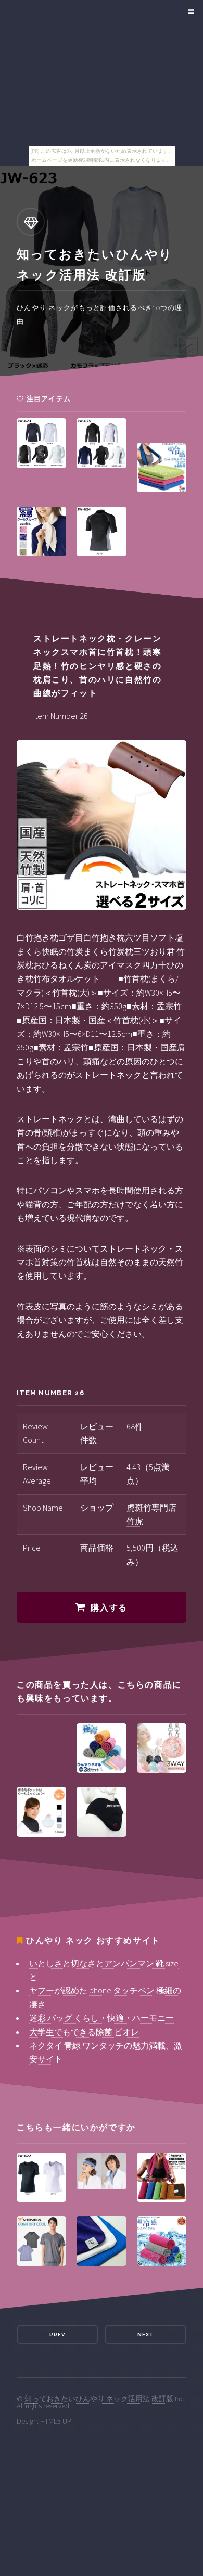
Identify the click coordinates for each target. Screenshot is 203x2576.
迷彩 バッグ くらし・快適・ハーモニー (102, 2018)
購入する (109, 1608)
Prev (57, 2334)
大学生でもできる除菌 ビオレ (84, 2032)
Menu (190, 11)
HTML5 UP (56, 2421)
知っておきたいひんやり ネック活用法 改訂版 (99, 2399)
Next (146, 2334)
